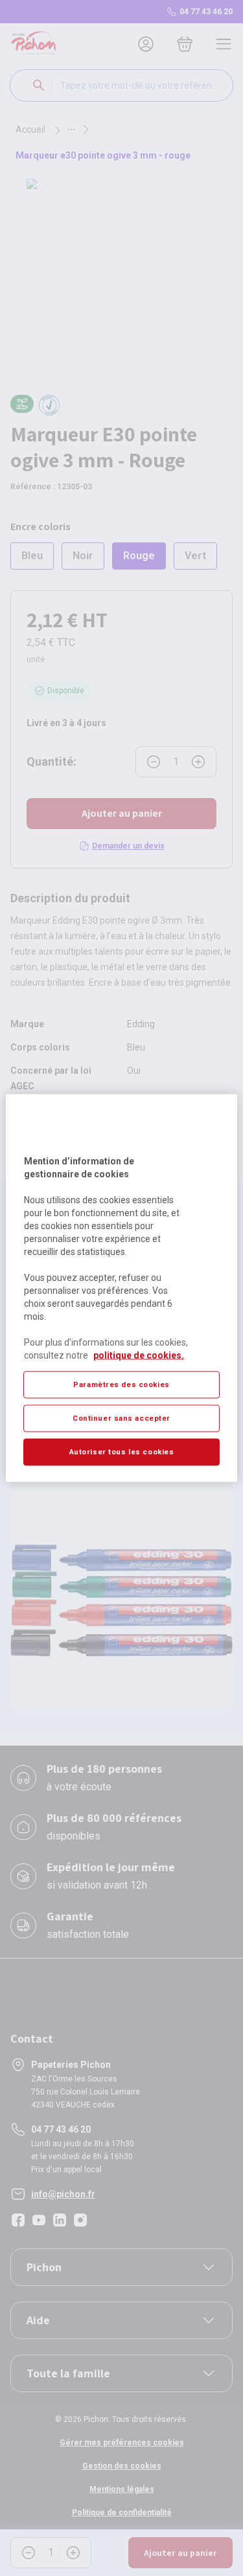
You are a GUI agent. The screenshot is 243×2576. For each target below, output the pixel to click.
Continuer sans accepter (121, 1418)
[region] (121, 1288)
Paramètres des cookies (121, 1384)
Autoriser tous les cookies (122, 1452)
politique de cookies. (139, 1355)
